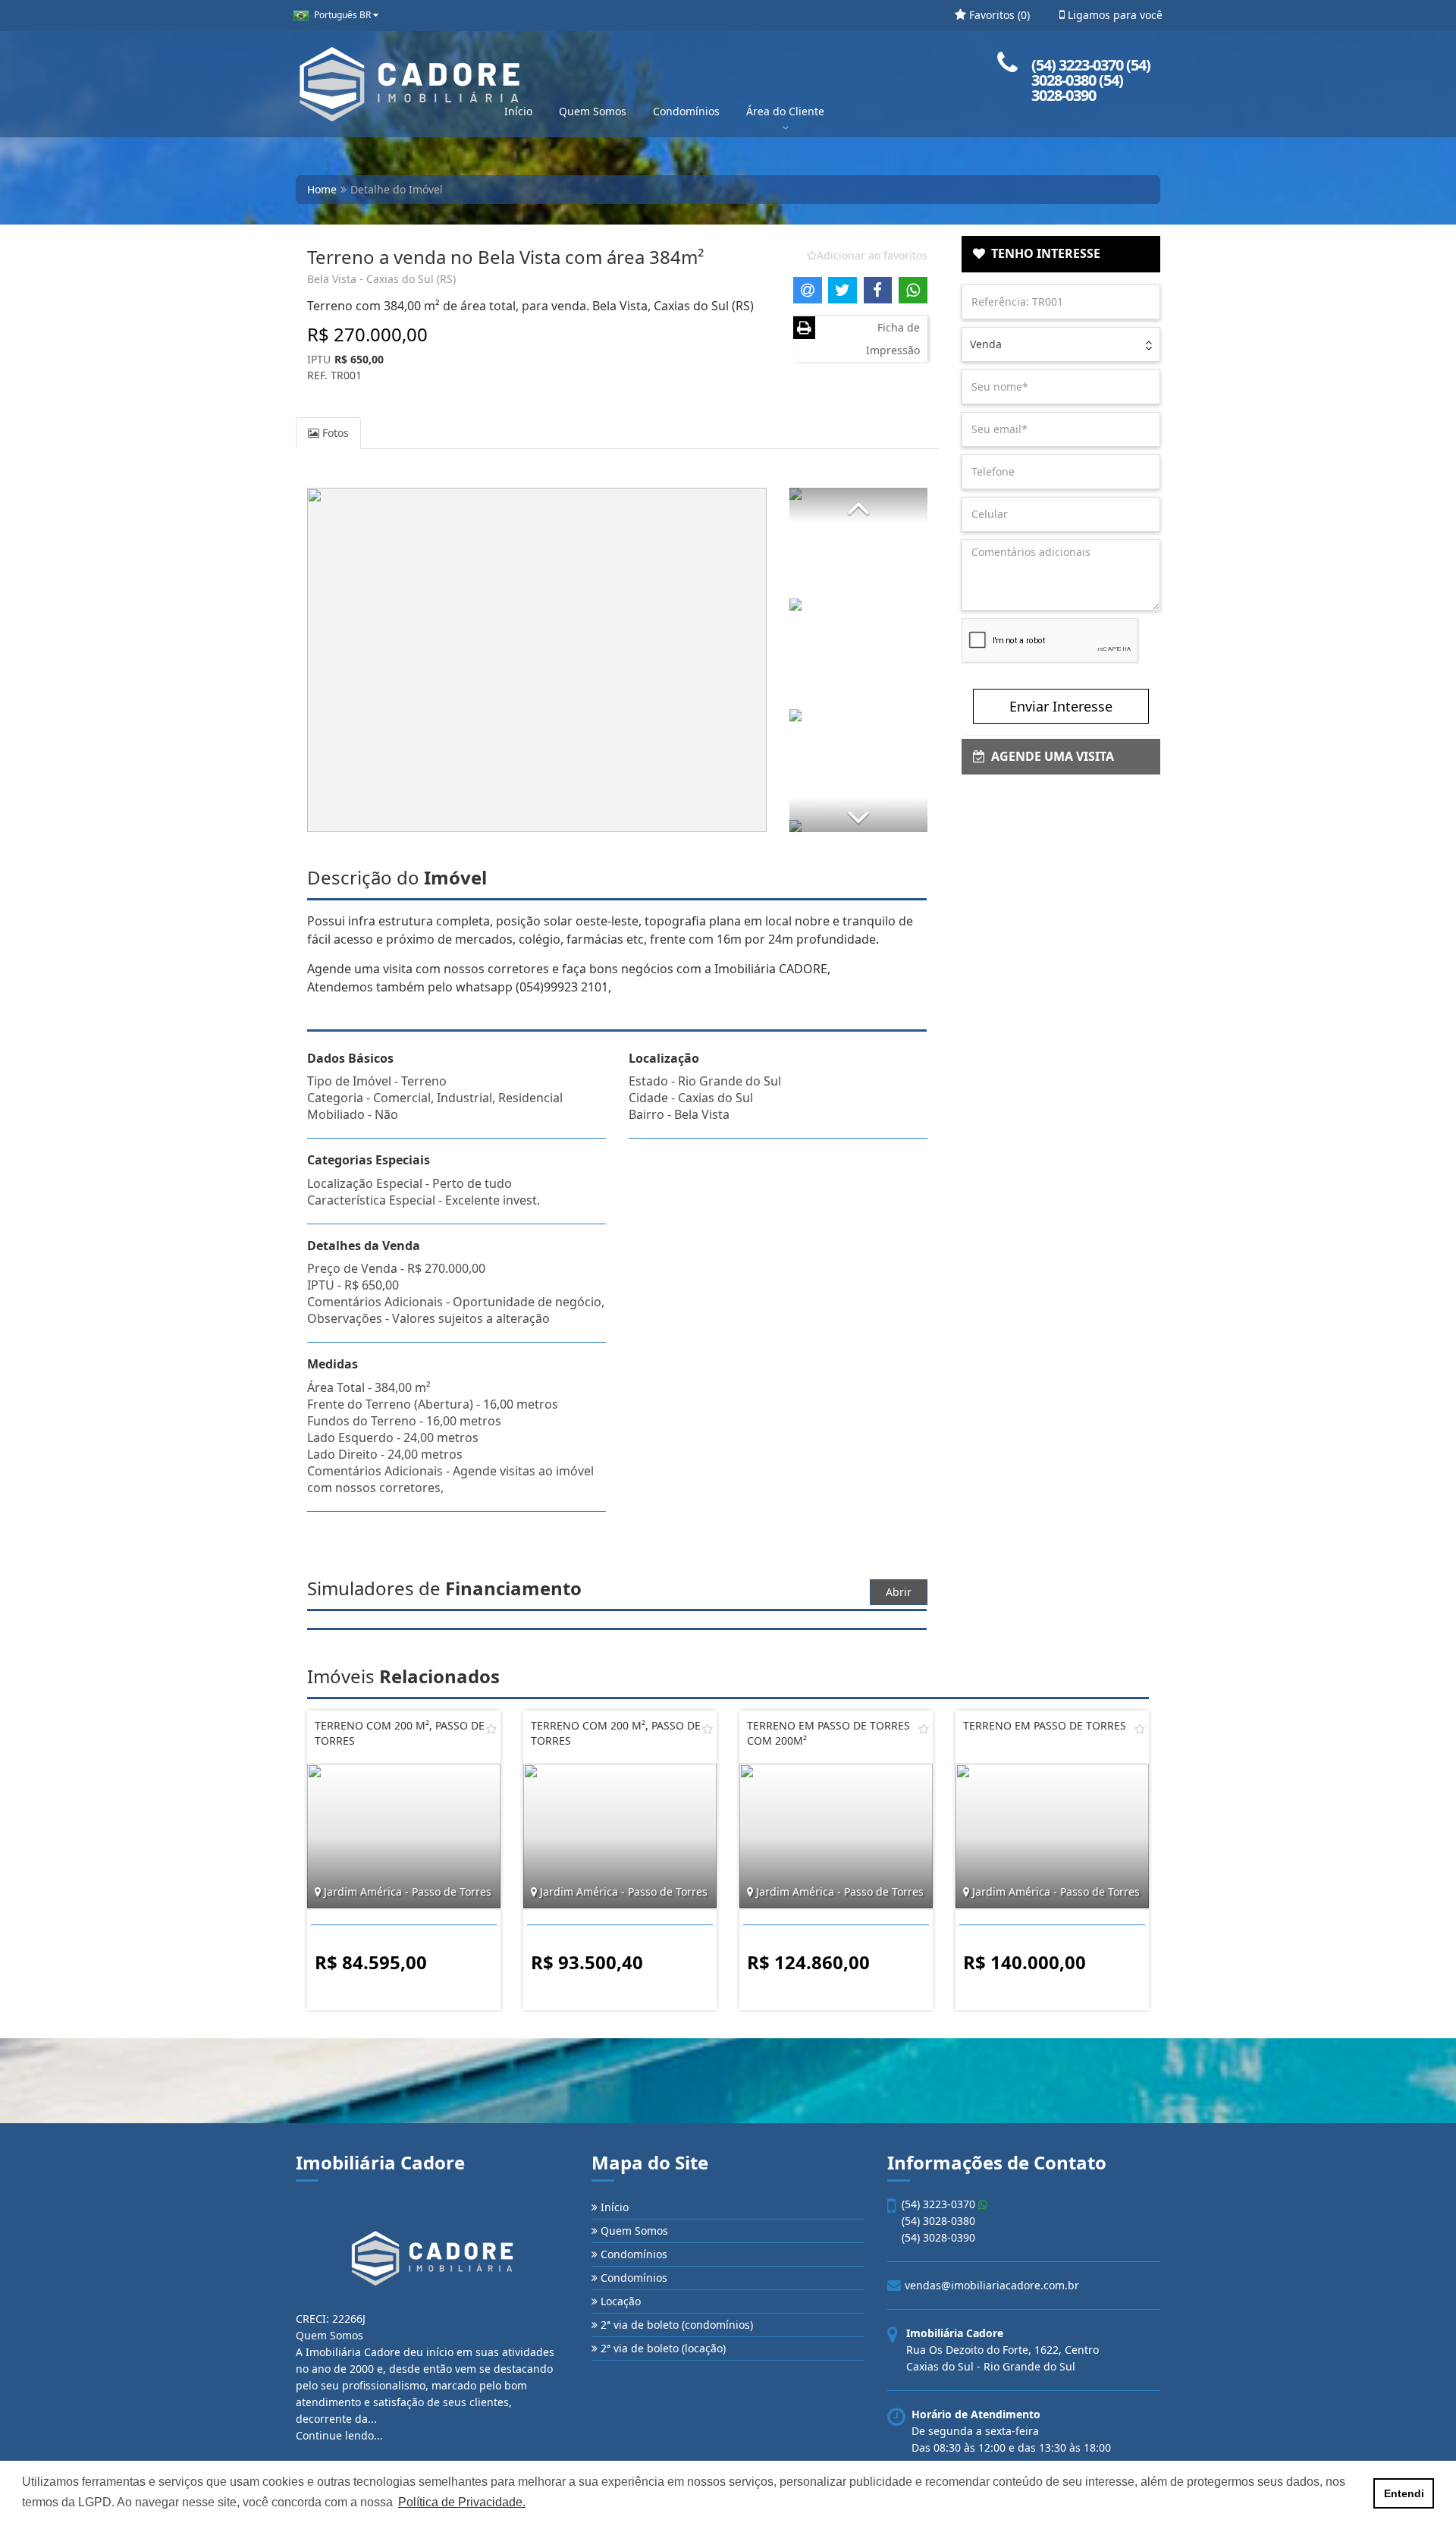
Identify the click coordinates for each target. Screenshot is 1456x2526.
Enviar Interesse (1061, 706)
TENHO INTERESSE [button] (1043, 253)
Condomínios (686, 111)
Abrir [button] (899, 1592)
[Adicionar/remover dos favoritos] (491, 1729)
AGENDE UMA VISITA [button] (1050, 756)
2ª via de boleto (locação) (662, 2348)
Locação (619, 2301)
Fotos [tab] (334, 433)
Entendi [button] (1404, 2493)
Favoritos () (998, 15)
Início (518, 111)
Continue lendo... (339, 2435)
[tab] (1061, 254)
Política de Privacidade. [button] (462, 2502)
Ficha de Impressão (893, 339)
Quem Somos (593, 111)
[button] (858, 505)
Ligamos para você (1114, 15)
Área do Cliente (785, 111)
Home (322, 189)
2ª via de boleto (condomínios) (675, 2325)
